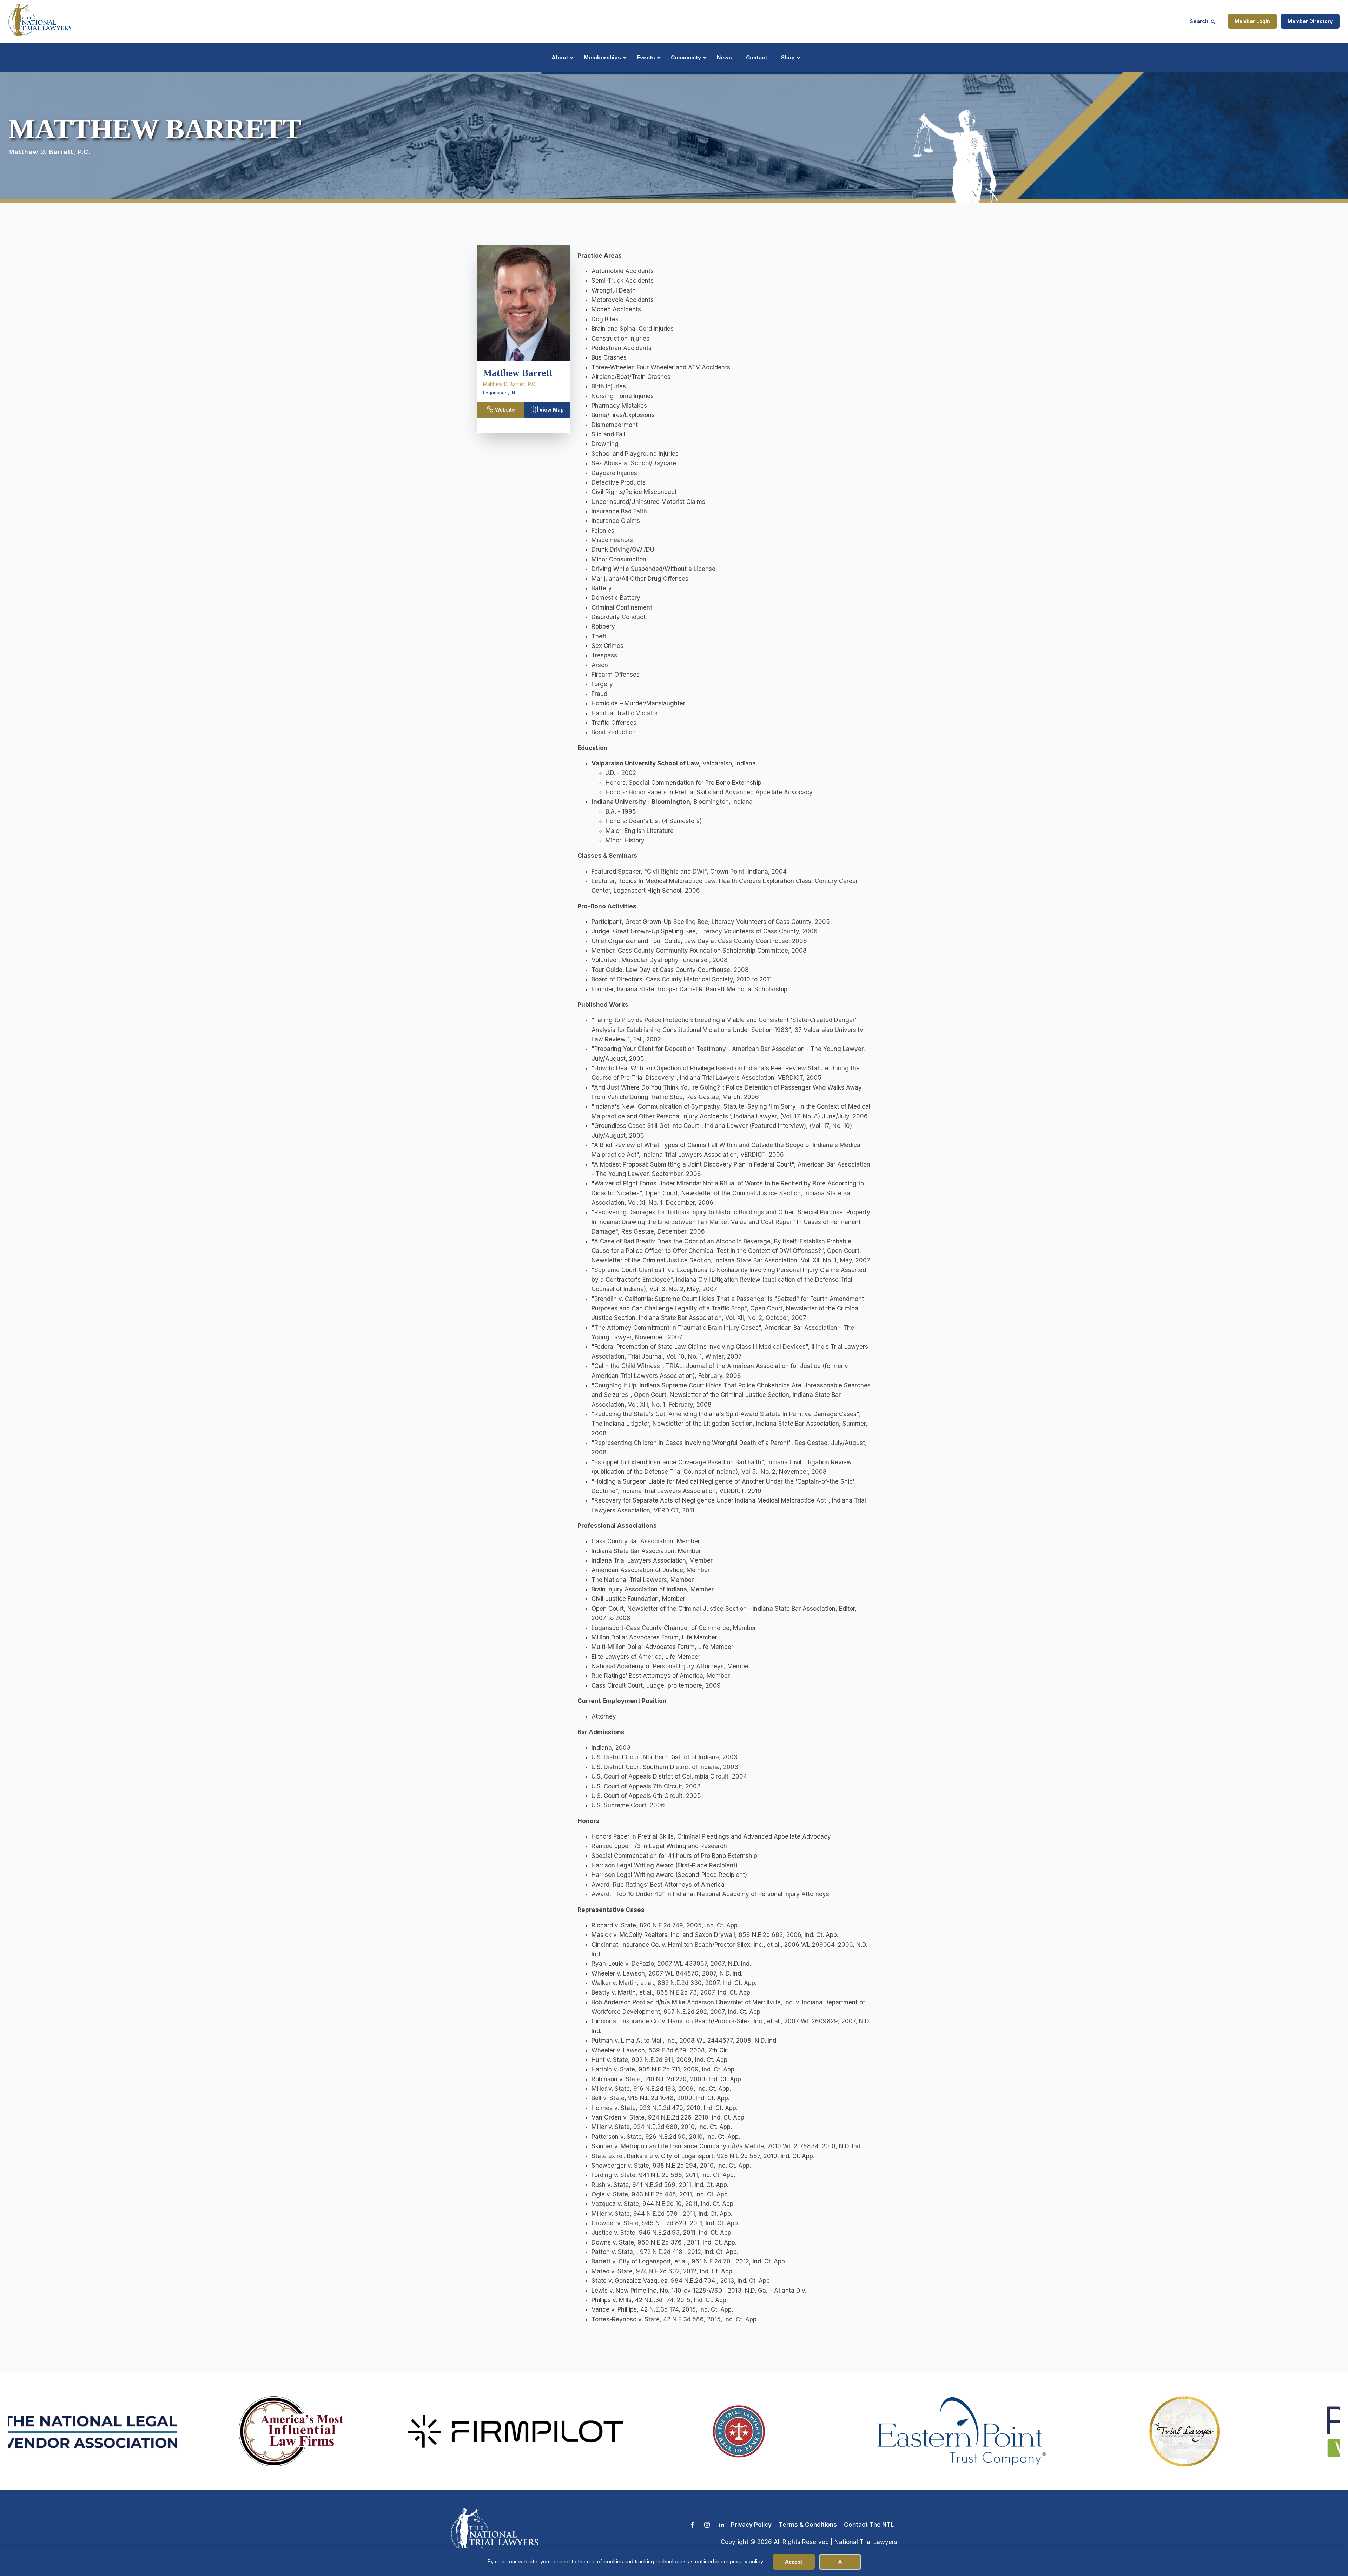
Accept (794, 2562)
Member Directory (1310, 21)
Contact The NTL (869, 2525)
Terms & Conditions (808, 2525)
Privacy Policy (751, 2525)
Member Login (1252, 21)
